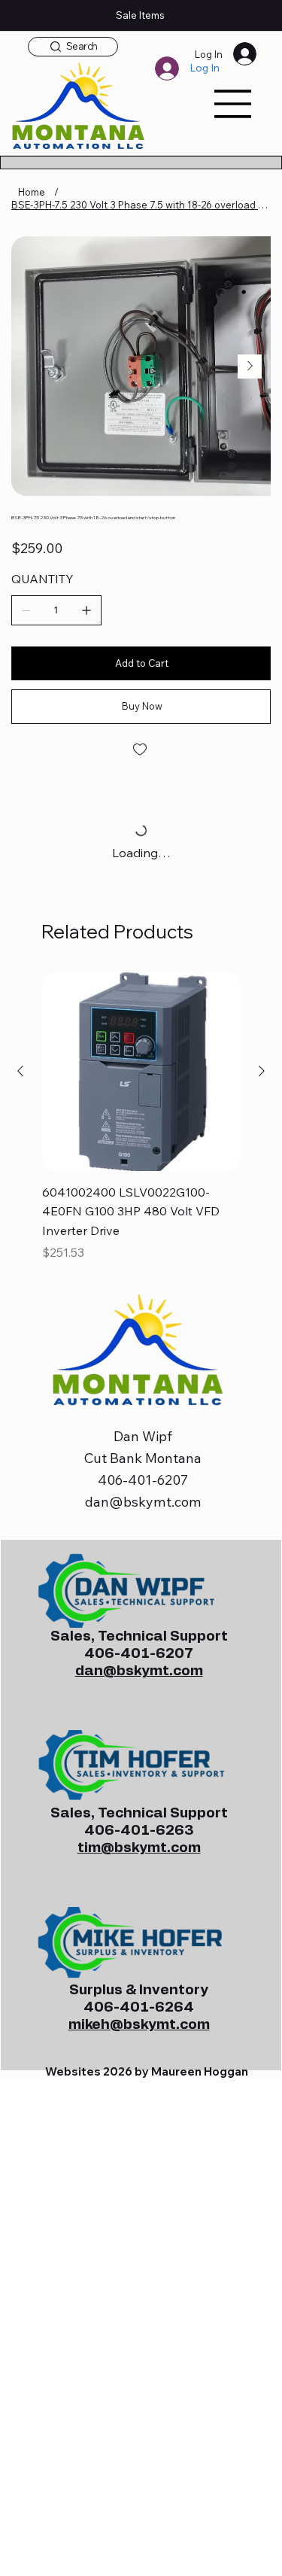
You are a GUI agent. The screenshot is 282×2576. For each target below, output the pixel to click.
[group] (141, 1119)
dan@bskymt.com (143, 1502)
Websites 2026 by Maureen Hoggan (147, 2071)
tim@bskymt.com (139, 1848)
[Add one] (86, 610)
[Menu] (233, 104)
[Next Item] (250, 366)
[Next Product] (262, 1071)
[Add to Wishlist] (141, 750)
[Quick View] (141, 1072)
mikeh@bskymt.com (139, 2025)
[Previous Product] (20, 1071)
